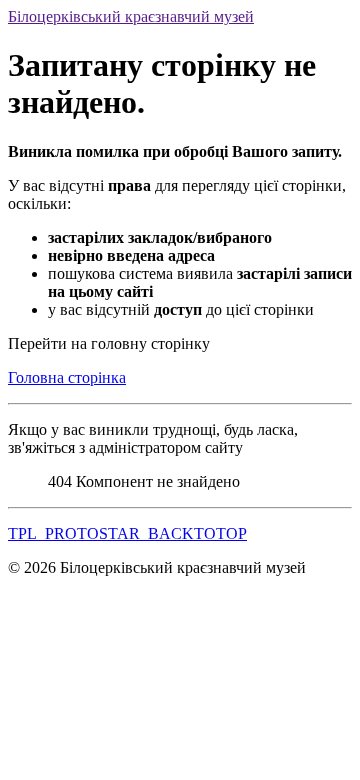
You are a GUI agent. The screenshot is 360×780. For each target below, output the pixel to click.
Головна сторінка (67, 377)
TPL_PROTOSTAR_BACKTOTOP (127, 533)
